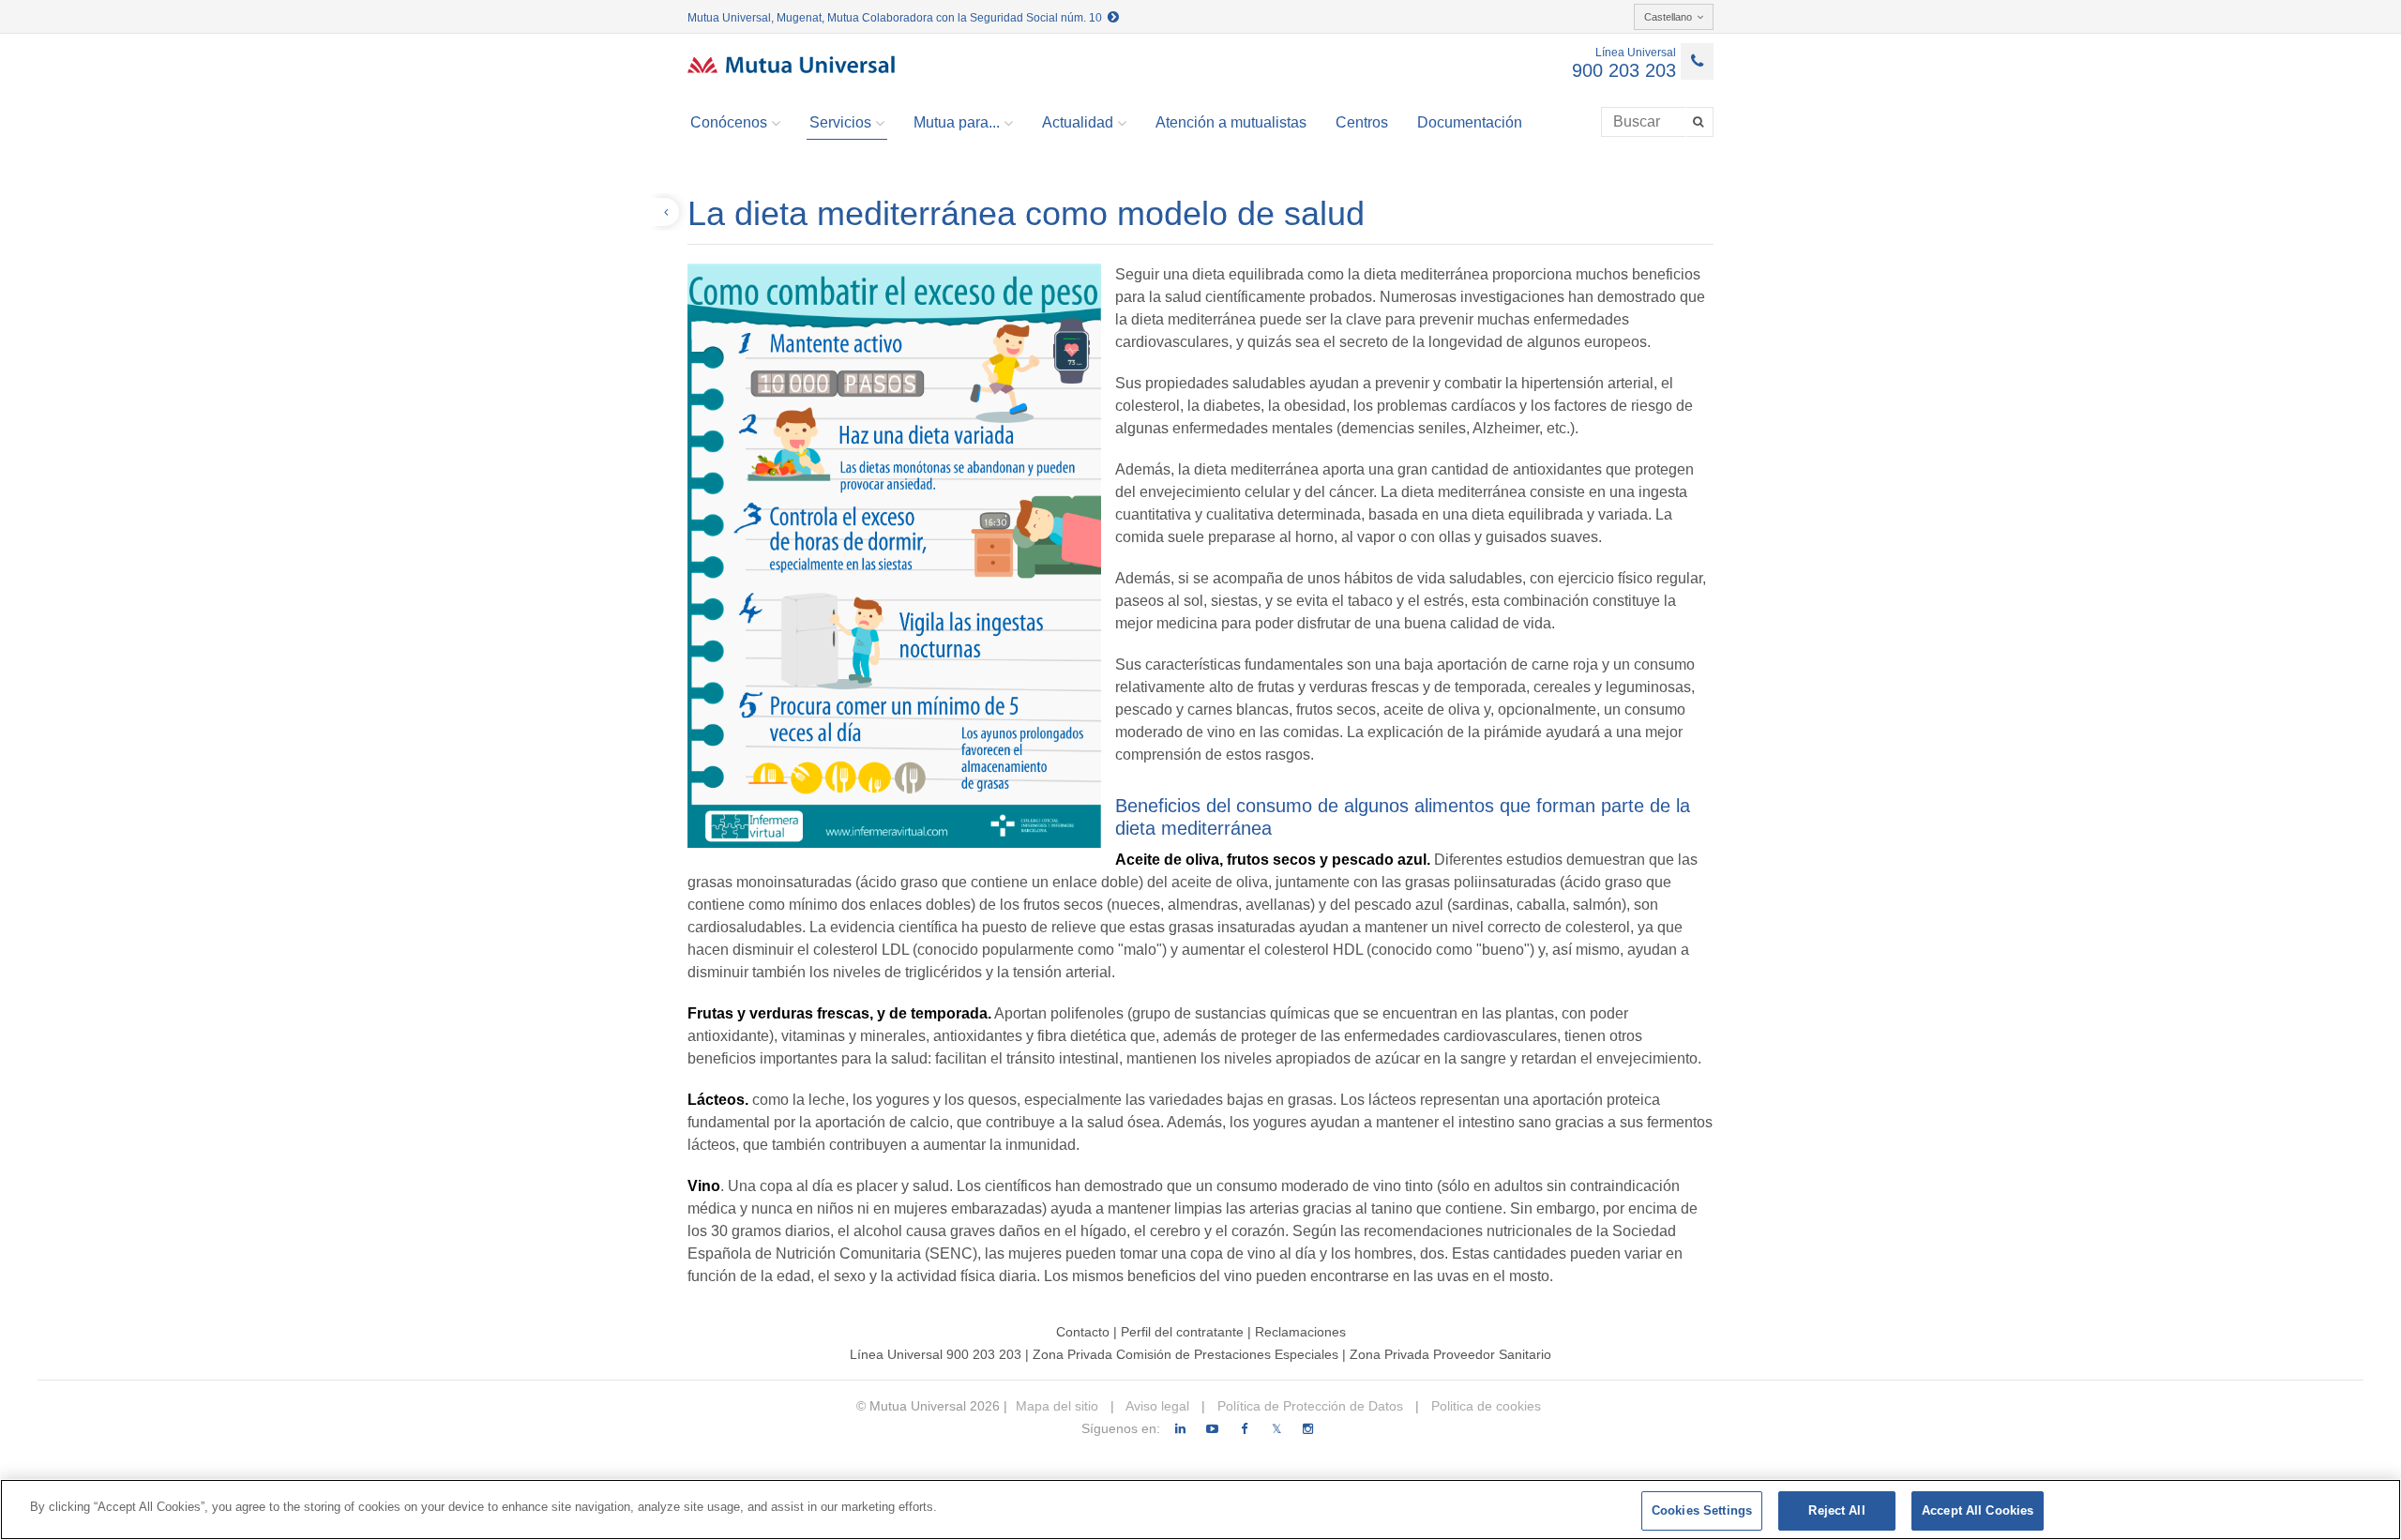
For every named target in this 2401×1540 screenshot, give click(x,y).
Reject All (1836, 1510)
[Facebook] (1244, 1429)
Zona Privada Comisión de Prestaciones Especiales (1185, 1354)
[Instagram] (1308, 1429)
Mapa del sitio (1057, 1406)
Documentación (1470, 122)
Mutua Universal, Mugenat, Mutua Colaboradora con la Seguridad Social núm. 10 (898, 18)
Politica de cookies (1484, 1406)
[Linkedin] (1180, 1429)
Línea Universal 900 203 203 (936, 1354)
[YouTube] (1212, 1429)
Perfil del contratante (1182, 1332)
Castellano (1668, 17)
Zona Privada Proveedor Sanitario (1450, 1354)
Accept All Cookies (1978, 1510)
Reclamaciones (1300, 1332)
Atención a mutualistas (1231, 122)
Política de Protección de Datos (1308, 1406)
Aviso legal (1156, 1406)
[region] (1200, 1510)
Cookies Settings (1702, 1510)
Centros (1362, 122)
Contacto (1083, 1332)
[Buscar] (1700, 122)
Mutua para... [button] (957, 122)
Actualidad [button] (1078, 122)
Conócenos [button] (729, 122)
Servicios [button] (840, 122)
